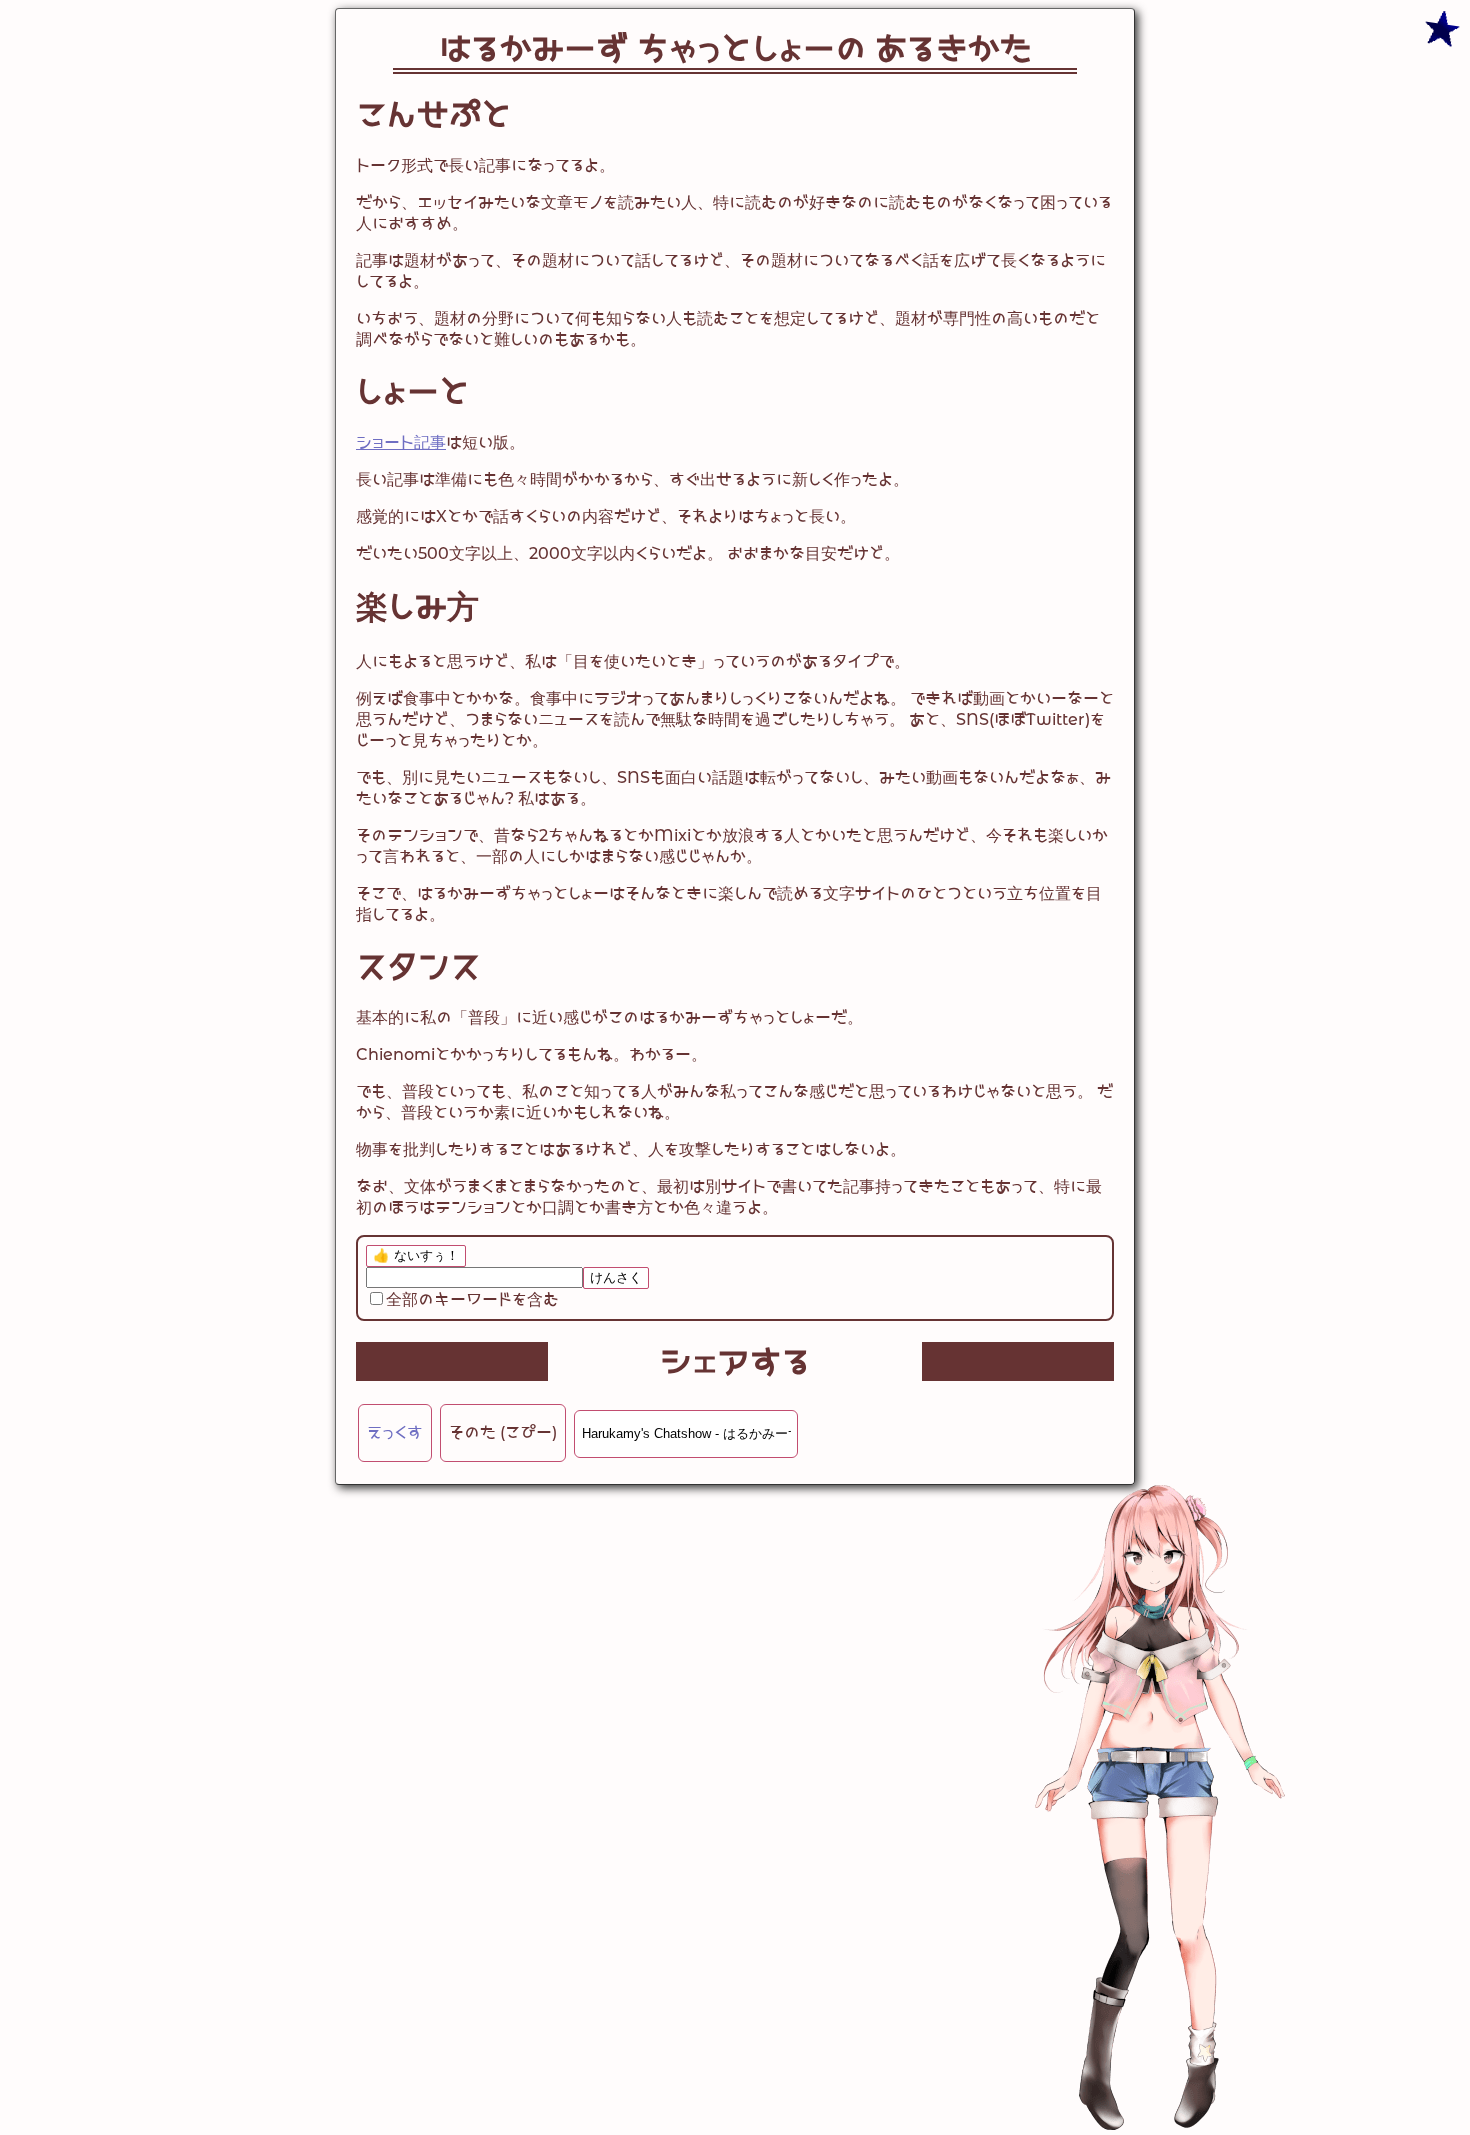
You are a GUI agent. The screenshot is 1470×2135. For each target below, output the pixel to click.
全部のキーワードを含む (472, 1299)
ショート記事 (401, 442)
